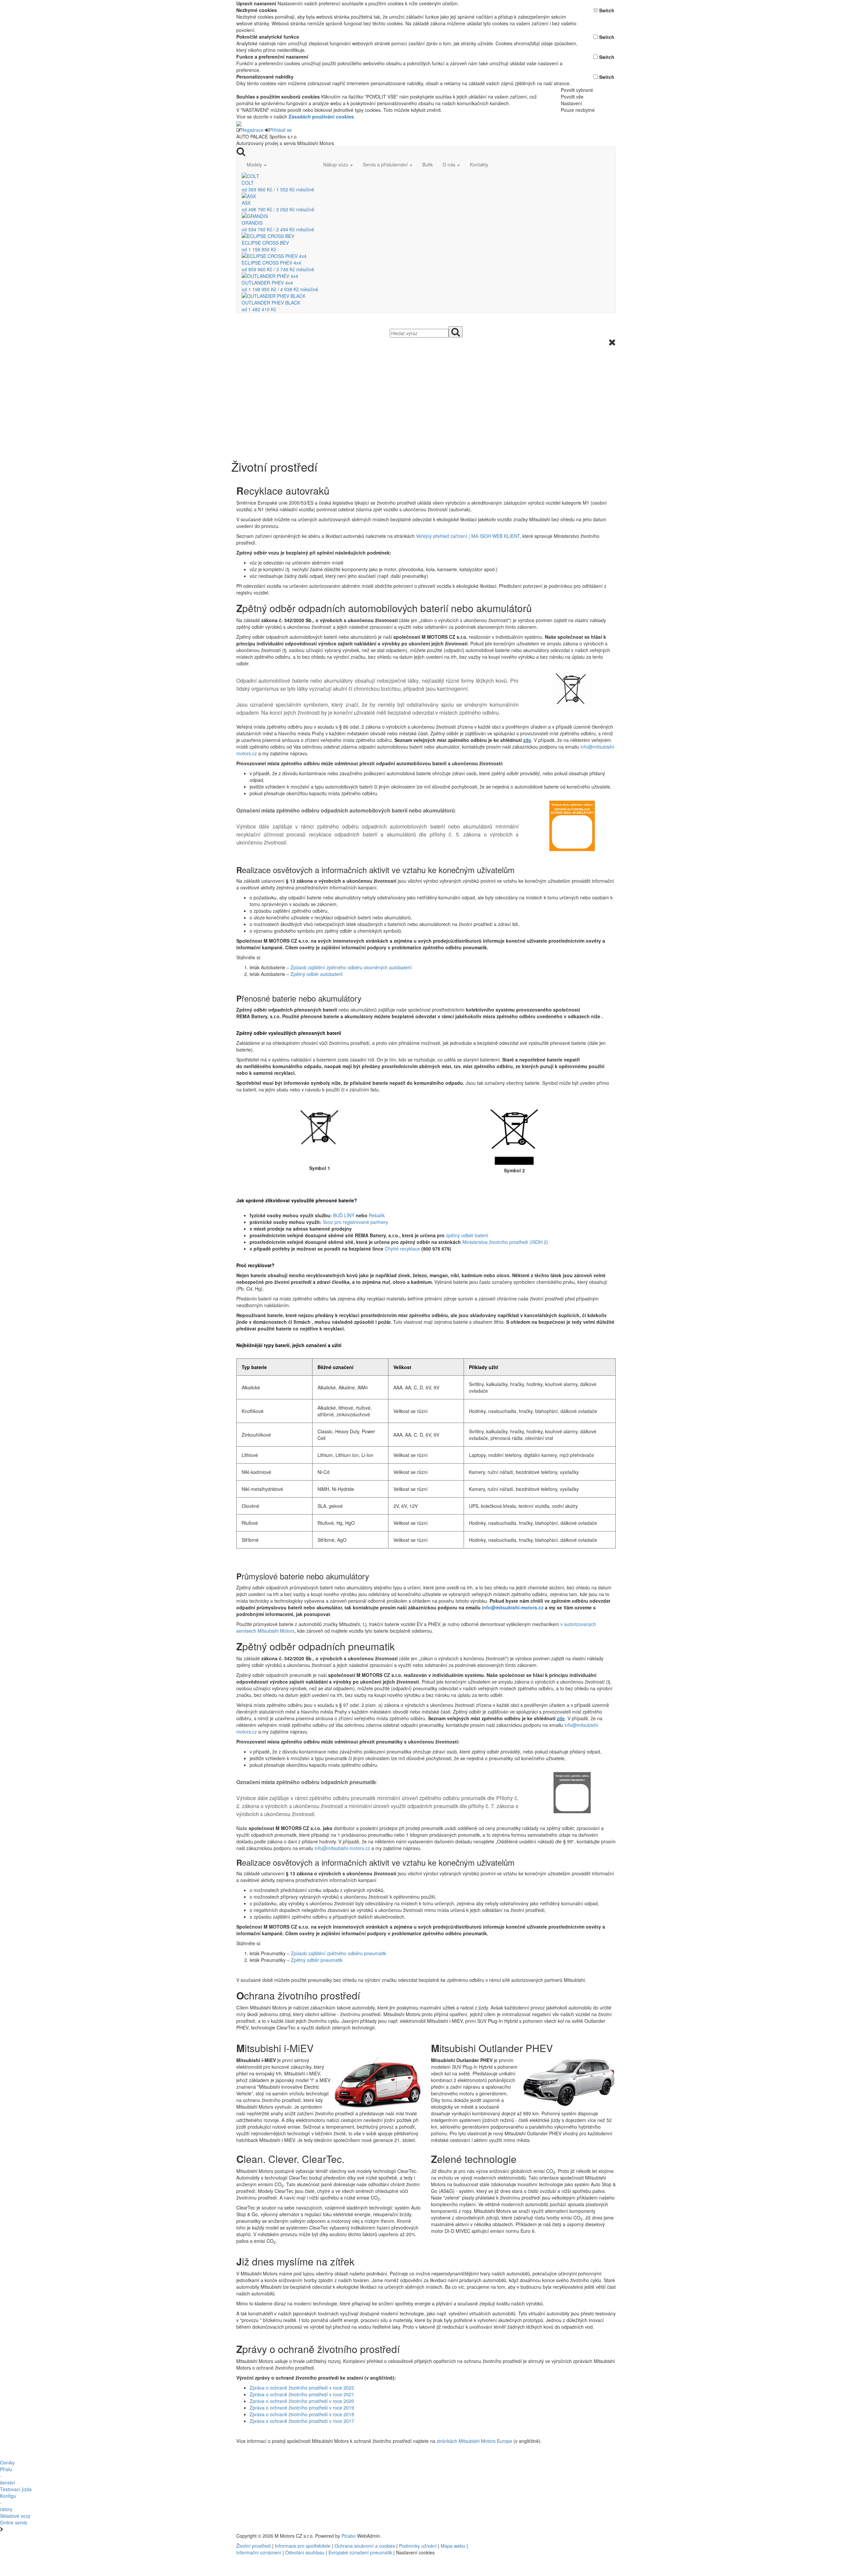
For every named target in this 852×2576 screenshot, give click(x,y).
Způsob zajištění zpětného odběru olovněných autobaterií (351, 967)
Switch (607, 10)
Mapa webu (453, 2546)
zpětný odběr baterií (467, 1235)
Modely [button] (255, 164)
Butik (427, 164)
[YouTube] (532, 2536)
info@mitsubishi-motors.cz (513, 1607)
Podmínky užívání (418, 2546)
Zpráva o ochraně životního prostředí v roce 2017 (302, 2421)
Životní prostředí (254, 2546)
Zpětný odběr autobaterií (317, 974)
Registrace (252, 130)
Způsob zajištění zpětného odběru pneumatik (338, 1953)
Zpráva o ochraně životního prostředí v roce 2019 (302, 2408)
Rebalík (377, 1215)
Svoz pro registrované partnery (355, 1222)
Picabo (349, 2536)
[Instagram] (534, 2536)
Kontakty (479, 164)
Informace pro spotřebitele (303, 2546)
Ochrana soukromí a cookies (365, 2546)
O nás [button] (450, 164)
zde (527, 740)
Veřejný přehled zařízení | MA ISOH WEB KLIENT (468, 536)
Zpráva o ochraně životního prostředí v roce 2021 (302, 2394)
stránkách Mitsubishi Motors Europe (474, 2441)
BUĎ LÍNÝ (344, 1215)
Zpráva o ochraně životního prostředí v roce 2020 (302, 2401)
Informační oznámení (259, 2552)
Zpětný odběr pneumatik (317, 1960)
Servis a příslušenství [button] (386, 164)
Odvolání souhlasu (305, 2552)
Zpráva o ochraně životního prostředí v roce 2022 (302, 2388)
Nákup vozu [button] (336, 164)
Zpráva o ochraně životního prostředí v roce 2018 (302, 2414)
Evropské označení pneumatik (360, 2552)
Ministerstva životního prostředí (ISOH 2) (505, 1242)
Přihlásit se (280, 130)
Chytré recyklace (402, 1249)
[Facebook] (529, 2536)
